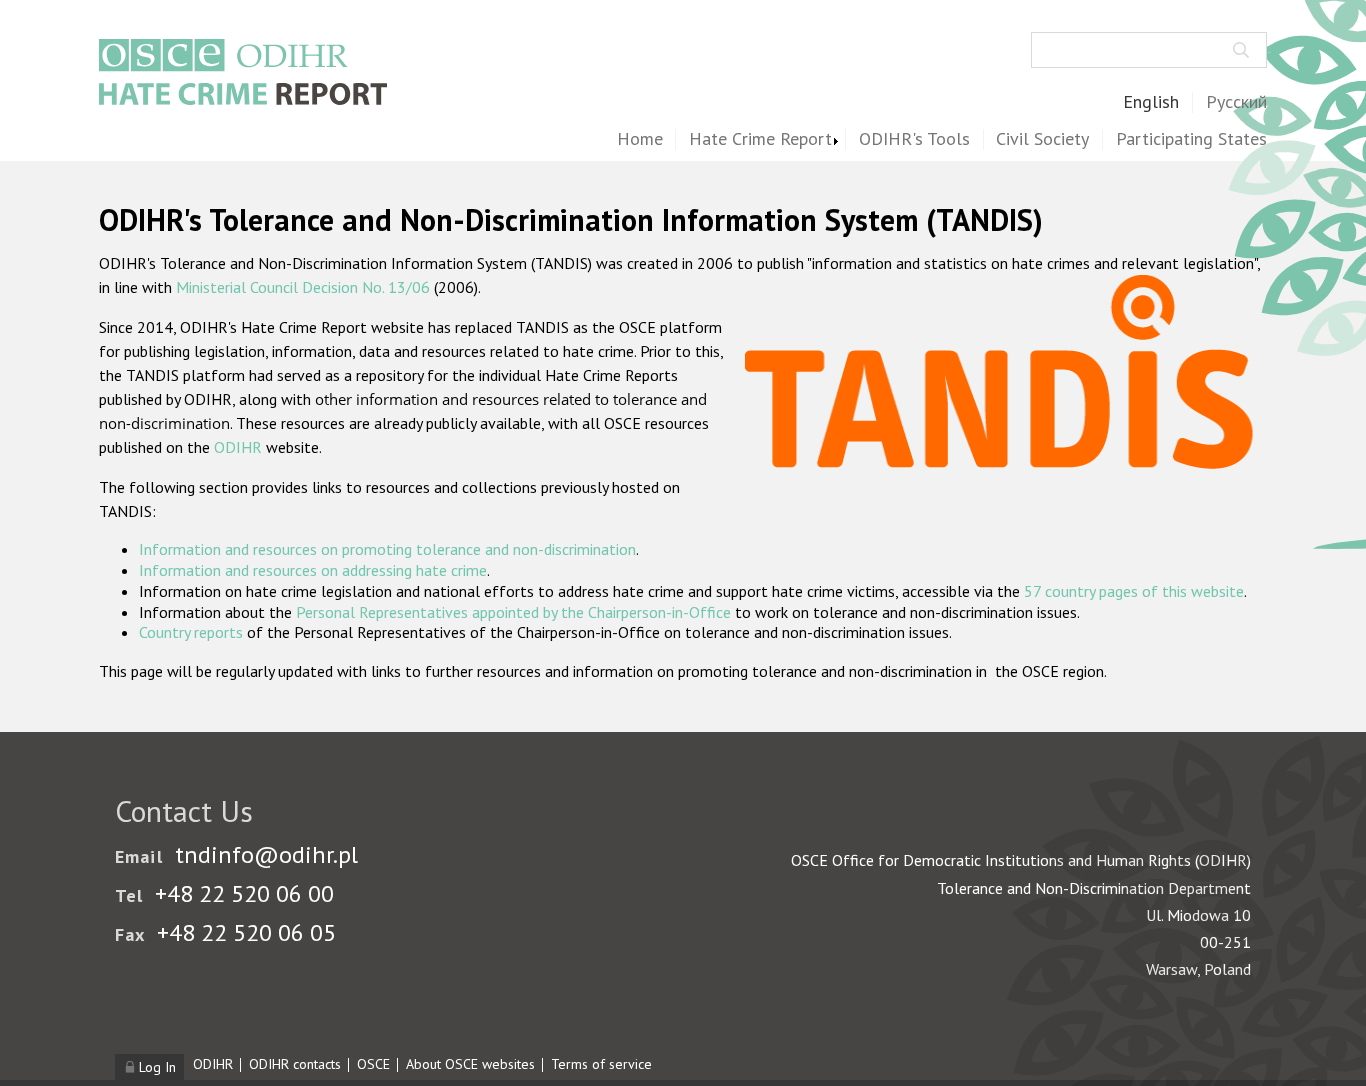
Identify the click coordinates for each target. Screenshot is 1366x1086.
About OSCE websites (470, 1064)
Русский (1236, 102)
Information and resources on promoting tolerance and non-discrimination (387, 549)
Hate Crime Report (760, 139)
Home (640, 139)
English (1151, 102)
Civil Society (1042, 139)
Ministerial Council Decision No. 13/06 (303, 287)
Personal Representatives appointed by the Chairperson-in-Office (513, 612)
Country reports (191, 632)
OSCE (373, 1064)
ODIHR (238, 447)
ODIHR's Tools (914, 139)
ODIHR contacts (295, 1064)
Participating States (1191, 139)
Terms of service (601, 1064)
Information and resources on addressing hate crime (313, 570)
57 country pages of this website (1134, 591)
